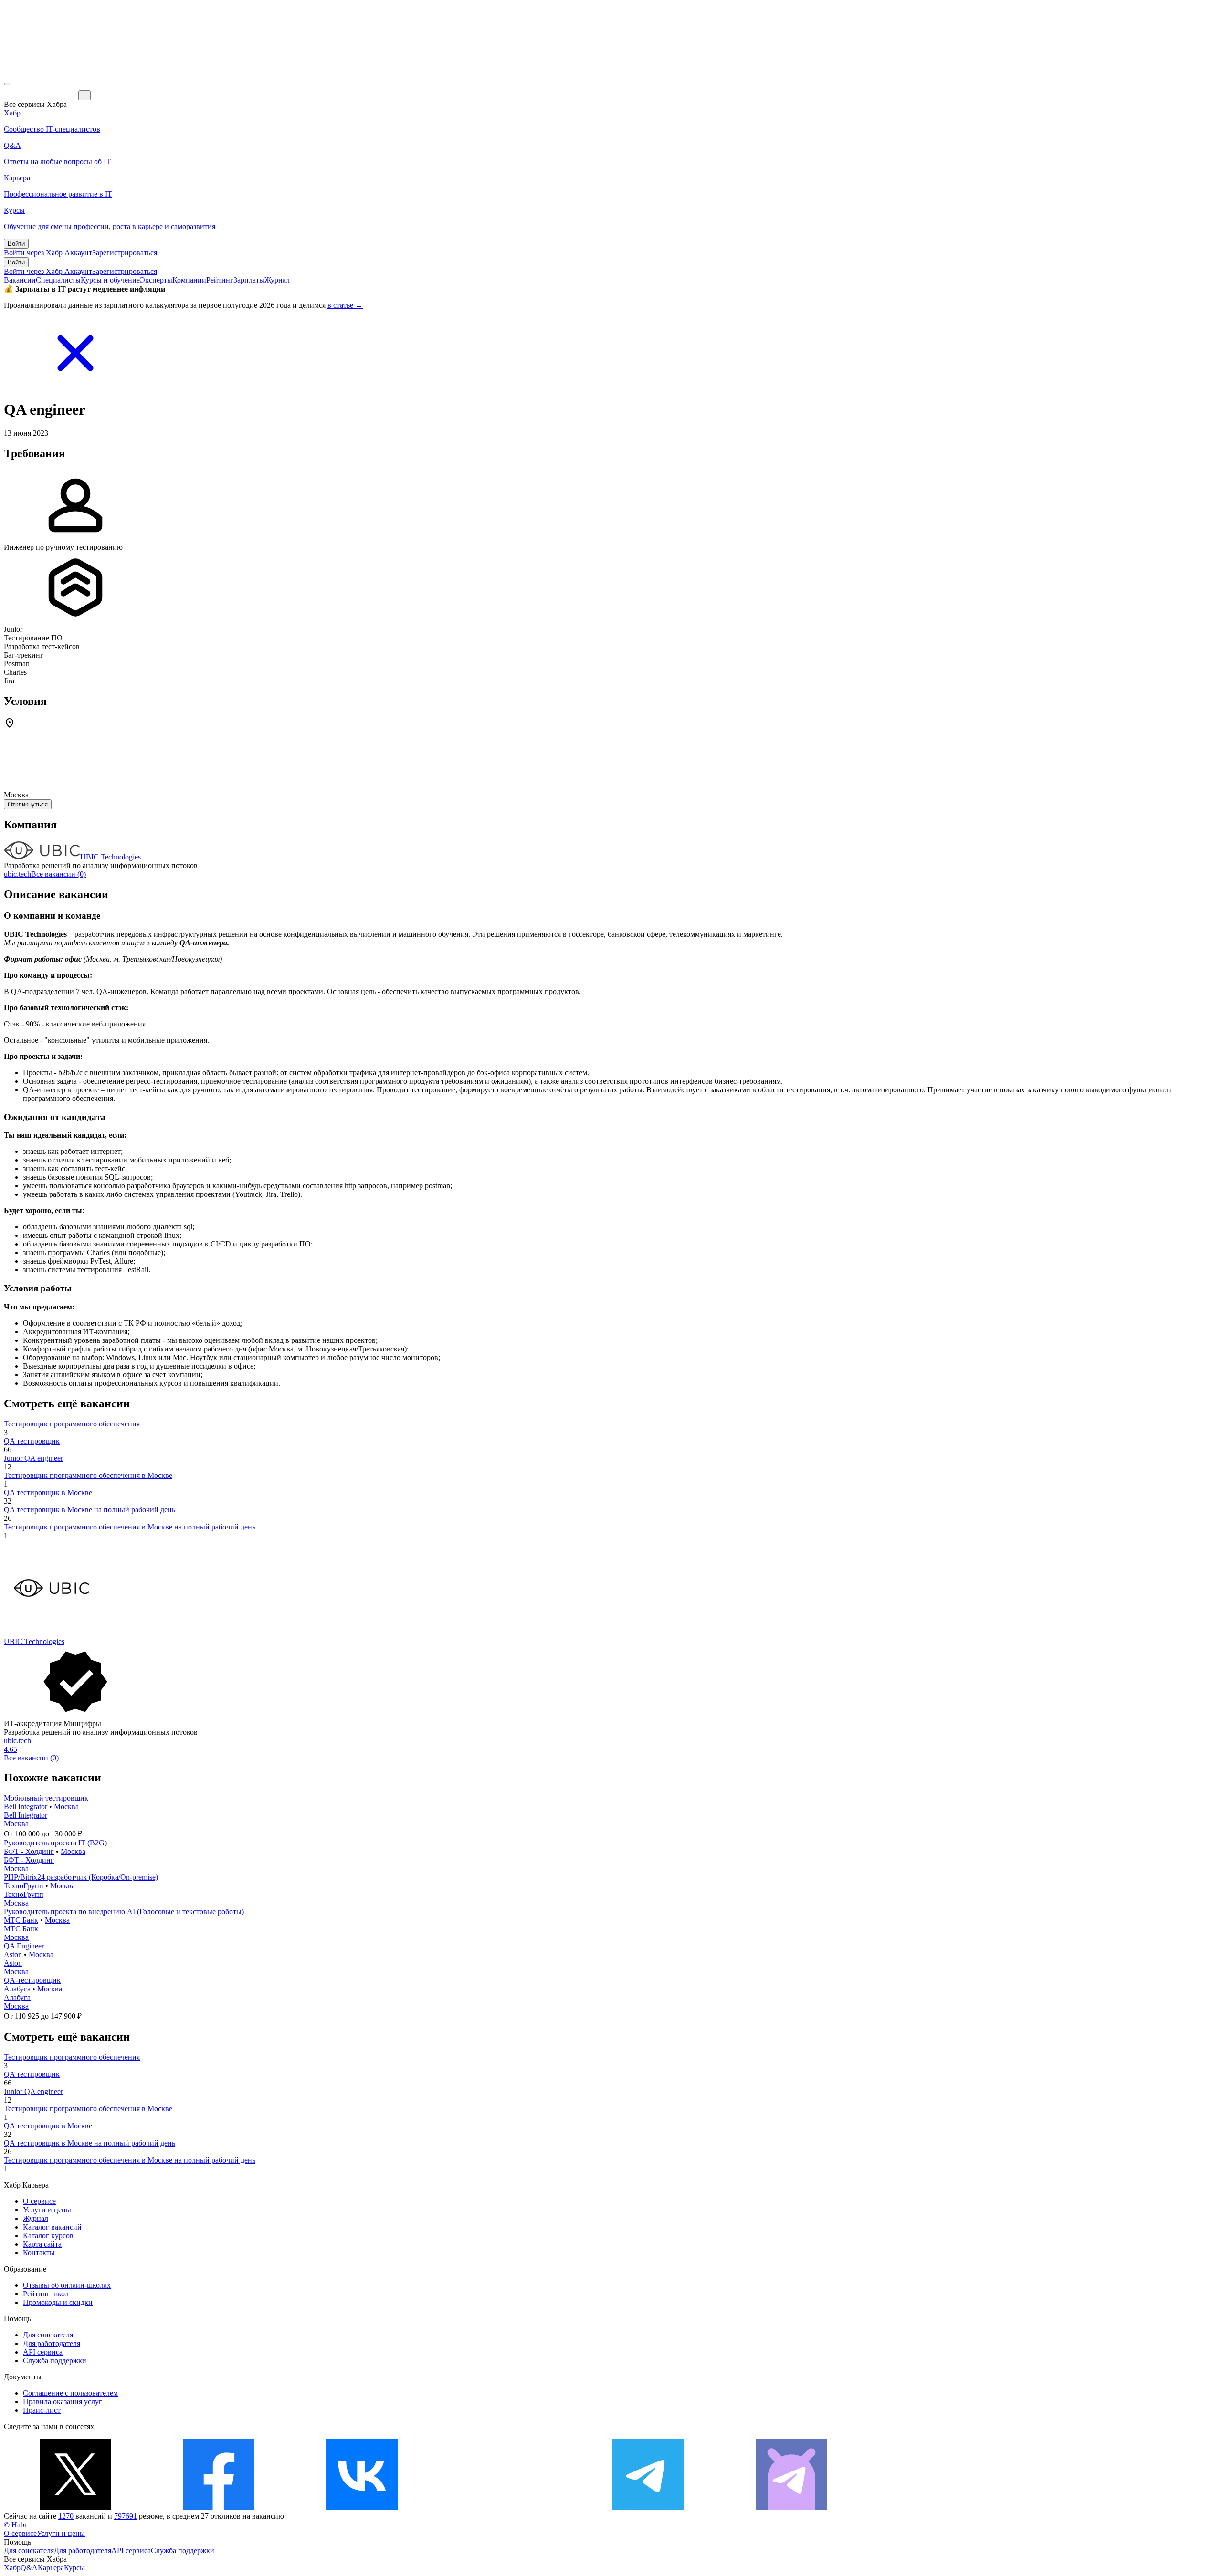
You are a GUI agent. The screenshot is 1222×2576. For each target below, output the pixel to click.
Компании (189, 280)
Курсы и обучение (110, 280)
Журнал (277, 280)
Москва (66, 1806)
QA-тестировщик (32, 1980)
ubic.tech (17, 874)
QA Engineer (24, 1946)
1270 (66, 2516)
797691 (126, 2516)
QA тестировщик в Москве (48, 1492)
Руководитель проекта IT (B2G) (55, 1843)
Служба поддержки (55, 2361)
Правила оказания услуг (63, 2402)
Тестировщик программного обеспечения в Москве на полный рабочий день (130, 1527)
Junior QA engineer (33, 1458)
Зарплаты (249, 280)
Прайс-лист (42, 2410)
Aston (13, 1954)
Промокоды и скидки (58, 2302)
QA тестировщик (32, 1441)
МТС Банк (21, 1920)
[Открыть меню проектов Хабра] (8, 84)
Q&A (29, 2568)
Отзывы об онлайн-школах (67, 2285)
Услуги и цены (47, 2210)
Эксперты (156, 280)
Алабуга (17, 1989)
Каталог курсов (48, 2236)
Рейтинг (220, 280)
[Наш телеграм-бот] (791, 2508)
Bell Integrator (26, 1806)
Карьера (51, 2568)
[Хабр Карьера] (41, 95)
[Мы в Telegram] (648, 2508)
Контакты (39, 2253)
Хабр (12, 2568)
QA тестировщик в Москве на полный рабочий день (90, 1510)
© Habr (15, 2525)
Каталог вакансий (52, 2227)
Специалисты (58, 280)
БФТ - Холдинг (29, 1851)
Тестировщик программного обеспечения (72, 1424)
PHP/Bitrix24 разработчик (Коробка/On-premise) (81, 1877)
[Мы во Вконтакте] (362, 2508)
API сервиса (43, 2352)
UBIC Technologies (111, 857)
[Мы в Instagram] (505, 2508)
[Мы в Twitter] (75, 2508)
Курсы (74, 2568)
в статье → (345, 305)
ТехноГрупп (24, 1886)
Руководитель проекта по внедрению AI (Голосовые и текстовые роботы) (124, 1911)
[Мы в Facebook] (219, 2508)
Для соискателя (48, 2335)
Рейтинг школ (46, 2294)
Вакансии (20, 280)
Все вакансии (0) (58, 874)
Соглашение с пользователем (70, 2393)
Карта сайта (42, 2244)
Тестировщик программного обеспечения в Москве (88, 1475)
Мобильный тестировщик (46, 1798)
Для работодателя (52, 2343)
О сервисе (39, 2201)
